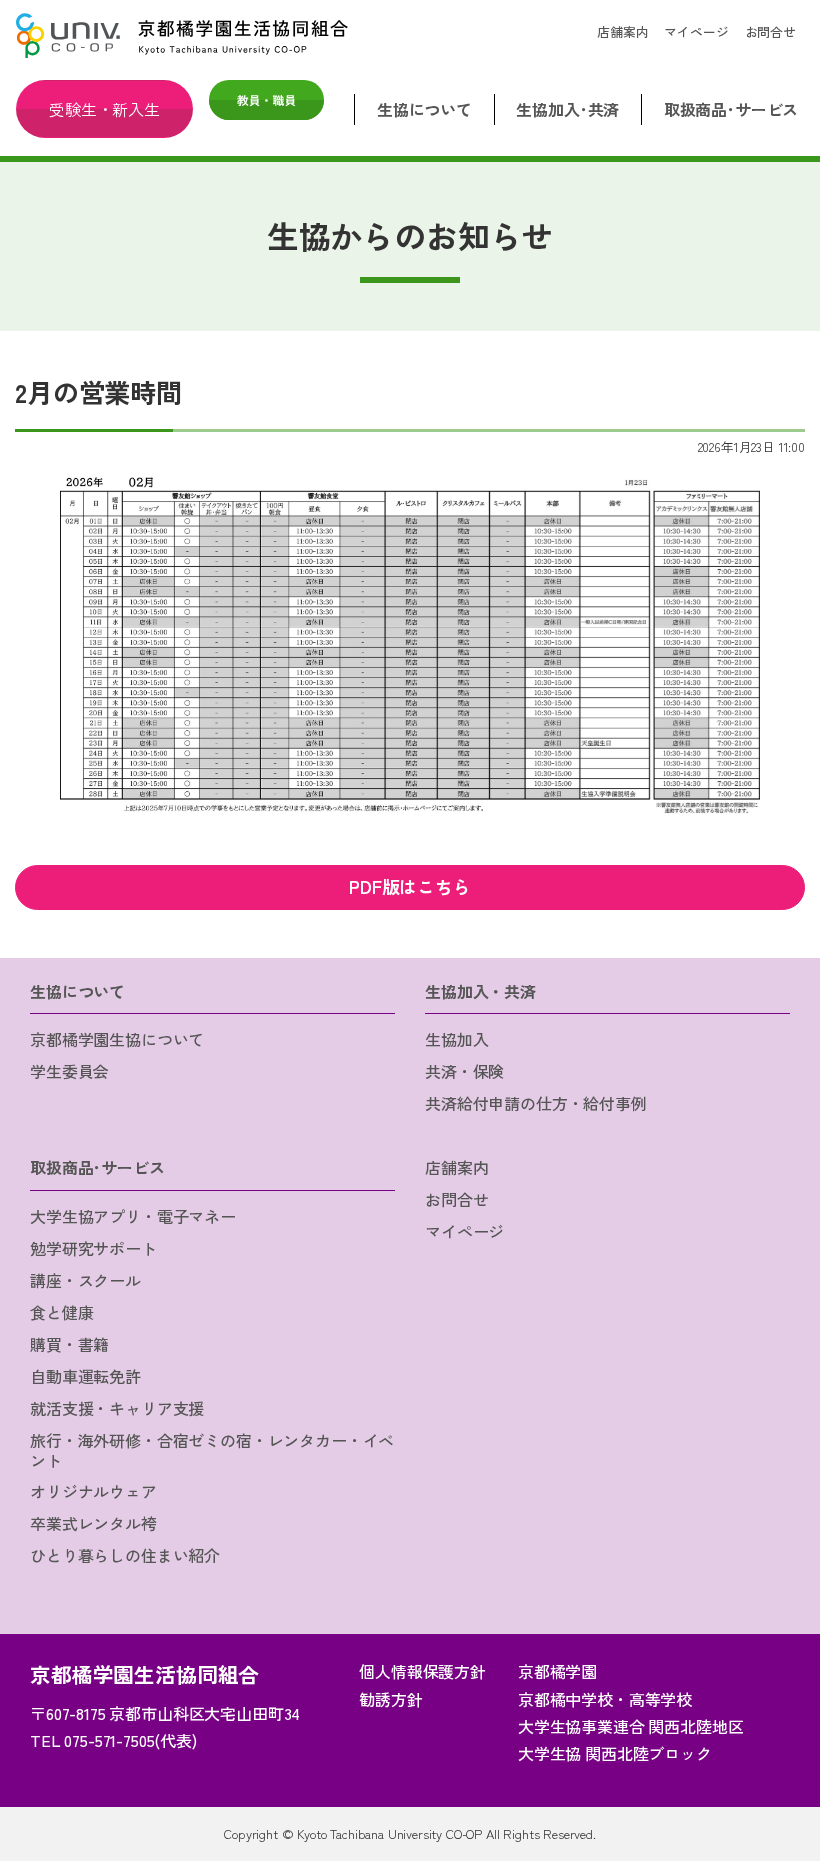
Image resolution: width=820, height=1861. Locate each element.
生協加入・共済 (480, 991)
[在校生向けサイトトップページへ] (191, 35)
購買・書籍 (69, 1344)
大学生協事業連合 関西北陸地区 (631, 1726)
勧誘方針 (390, 1699)
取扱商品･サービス (97, 1167)
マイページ (696, 31)
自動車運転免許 (85, 1376)
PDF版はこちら (410, 886)
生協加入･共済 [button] (567, 109)
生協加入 (456, 1039)
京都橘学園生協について (117, 1039)
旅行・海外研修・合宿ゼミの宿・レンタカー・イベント (212, 1449)
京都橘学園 (557, 1671)
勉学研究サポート (93, 1248)
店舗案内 (622, 31)
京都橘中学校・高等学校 (605, 1699)
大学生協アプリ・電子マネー (133, 1216)
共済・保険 (464, 1071)
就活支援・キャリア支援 (117, 1408)
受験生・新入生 (104, 109)
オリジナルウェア (93, 1491)
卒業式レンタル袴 (93, 1523)
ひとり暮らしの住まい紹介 (125, 1555)
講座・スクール (85, 1280)
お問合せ (770, 31)
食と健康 (61, 1312)
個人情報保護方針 (422, 1671)
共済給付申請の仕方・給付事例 (536, 1103)
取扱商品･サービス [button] (731, 109)
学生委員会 (69, 1071)
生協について (77, 991)
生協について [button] (424, 109)
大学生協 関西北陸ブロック (615, 1753)
